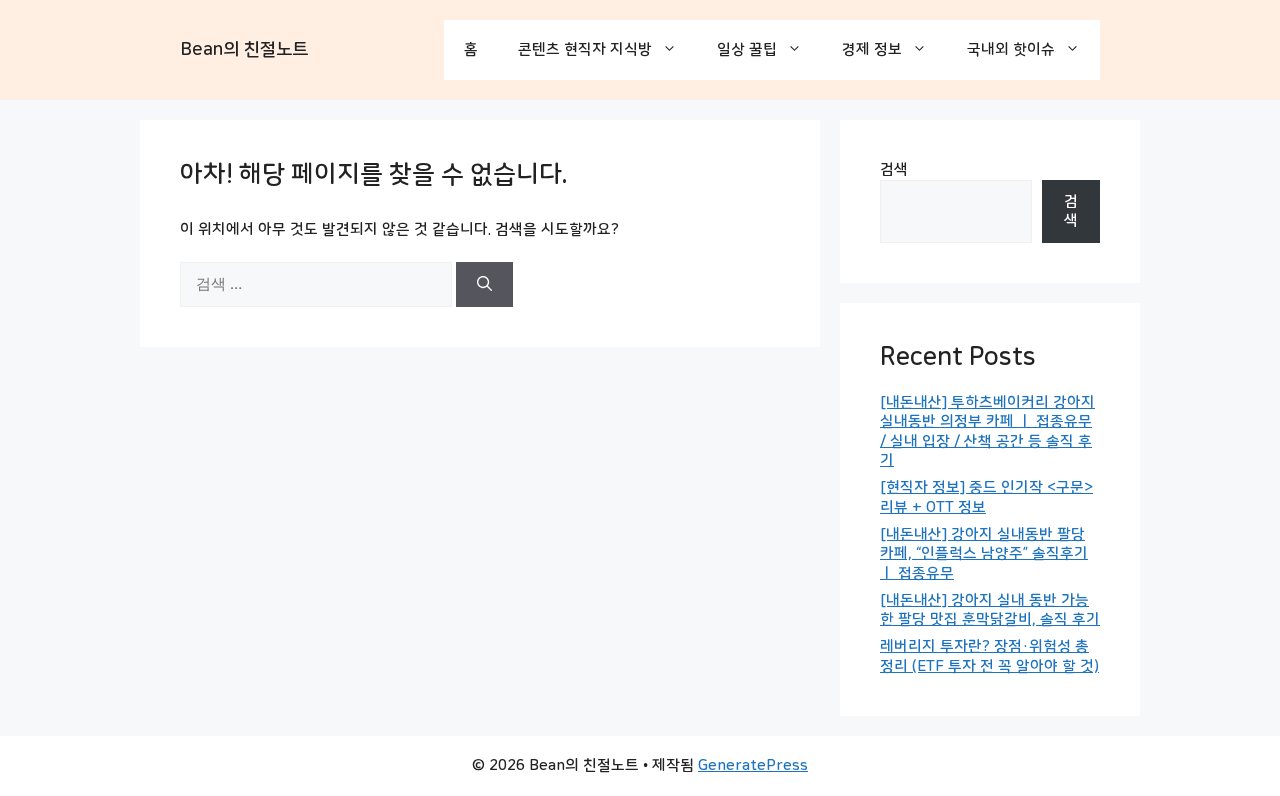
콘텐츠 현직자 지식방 (585, 49)
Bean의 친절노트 (244, 50)
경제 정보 (872, 49)
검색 (894, 169)
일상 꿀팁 (747, 49)
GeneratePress (753, 765)
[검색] (484, 284)
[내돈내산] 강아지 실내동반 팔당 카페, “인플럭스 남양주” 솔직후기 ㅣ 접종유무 (984, 554)
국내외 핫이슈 (1011, 49)
